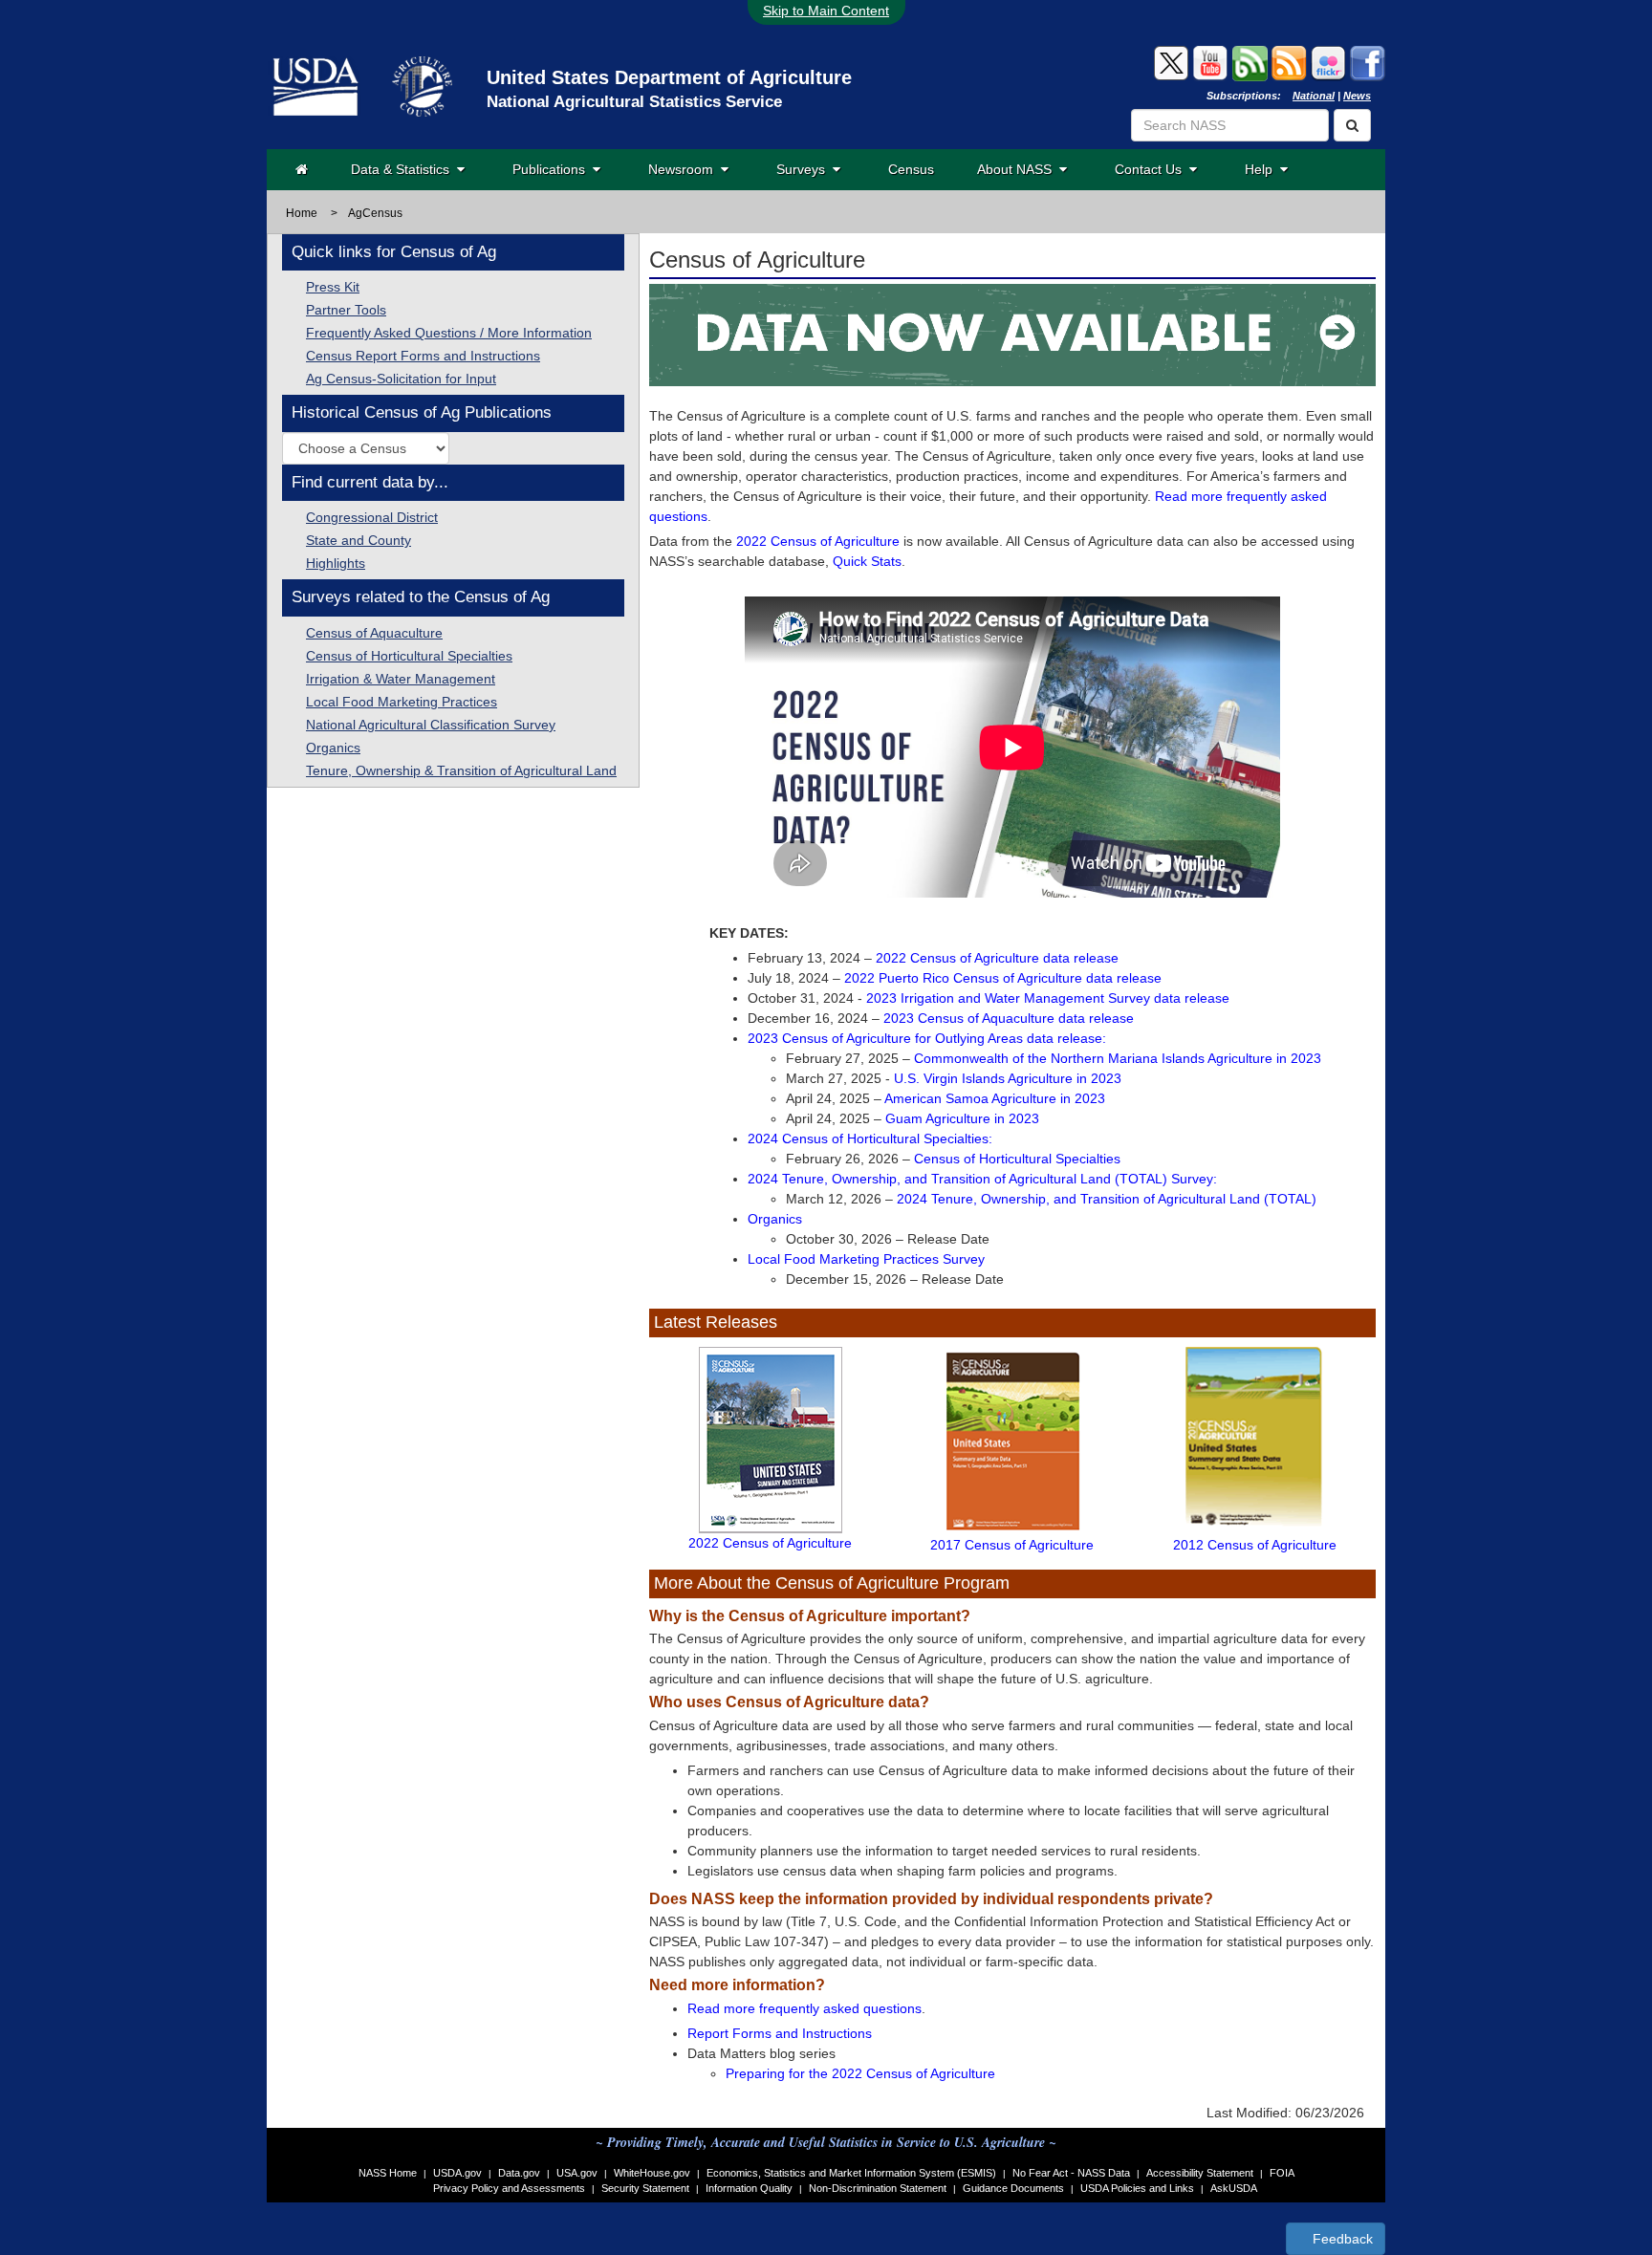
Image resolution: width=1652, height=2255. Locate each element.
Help (1262, 169)
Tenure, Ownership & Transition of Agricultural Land (461, 770)
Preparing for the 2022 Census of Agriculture (860, 2073)
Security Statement (645, 2188)
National (1314, 96)
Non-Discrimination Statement (878, 2188)
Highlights (336, 563)
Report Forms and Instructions (780, 2033)
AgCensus (375, 213)
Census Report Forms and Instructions (423, 356)
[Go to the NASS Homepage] (302, 169)
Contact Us (1152, 169)
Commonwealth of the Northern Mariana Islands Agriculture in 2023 (1118, 1058)
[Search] (1352, 125)
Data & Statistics (404, 169)
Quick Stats (867, 561)
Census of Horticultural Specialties (409, 656)
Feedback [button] (1341, 2239)
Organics (333, 748)
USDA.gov (457, 2173)
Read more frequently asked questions (804, 2008)
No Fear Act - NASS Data (1071, 2173)
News (1357, 96)
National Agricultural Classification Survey (431, 725)
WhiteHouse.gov (652, 2173)
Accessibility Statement (1200, 2173)
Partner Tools (346, 310)
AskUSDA (1234, 2188)
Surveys (804, 169)
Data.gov (519, 2173)
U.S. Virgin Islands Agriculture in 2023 (1008, 1078)
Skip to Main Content (826, 11)
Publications (553, 169)
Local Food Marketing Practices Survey (866, 1259)
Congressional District (372, 517)
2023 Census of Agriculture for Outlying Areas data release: (927, 1038)
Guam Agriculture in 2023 (962, 1118)
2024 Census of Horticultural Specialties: (870, 1138)
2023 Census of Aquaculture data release (1009, 1018)
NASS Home (388, 2173)
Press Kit (333, 287)
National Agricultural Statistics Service (634, 102)
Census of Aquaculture (374, 633)
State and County (359, 540)
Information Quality (749, 2188)
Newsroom (685, 169)
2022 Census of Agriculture (818, 541)
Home (302, 213)
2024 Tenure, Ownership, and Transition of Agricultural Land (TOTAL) (1107, 1199)
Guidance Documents (1013, 2188)
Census (911, 169)
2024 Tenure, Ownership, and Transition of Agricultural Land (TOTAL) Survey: (982, 1179)
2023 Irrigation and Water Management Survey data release (1048, 998)
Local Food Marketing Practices (402, 702)
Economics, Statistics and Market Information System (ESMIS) (851, 2173)
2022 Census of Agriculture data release (997, 958)
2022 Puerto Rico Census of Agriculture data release (1003, 978)
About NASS (1018, 169)
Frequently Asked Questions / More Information (449, 333)
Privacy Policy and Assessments (509, 2188)
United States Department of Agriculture (669, 77)
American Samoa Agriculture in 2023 (995, 1098)
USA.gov (577, 2173)
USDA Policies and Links (1137, 2188)
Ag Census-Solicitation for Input (401, 379)
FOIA (1282, 2173)
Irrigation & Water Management (401, 679)
